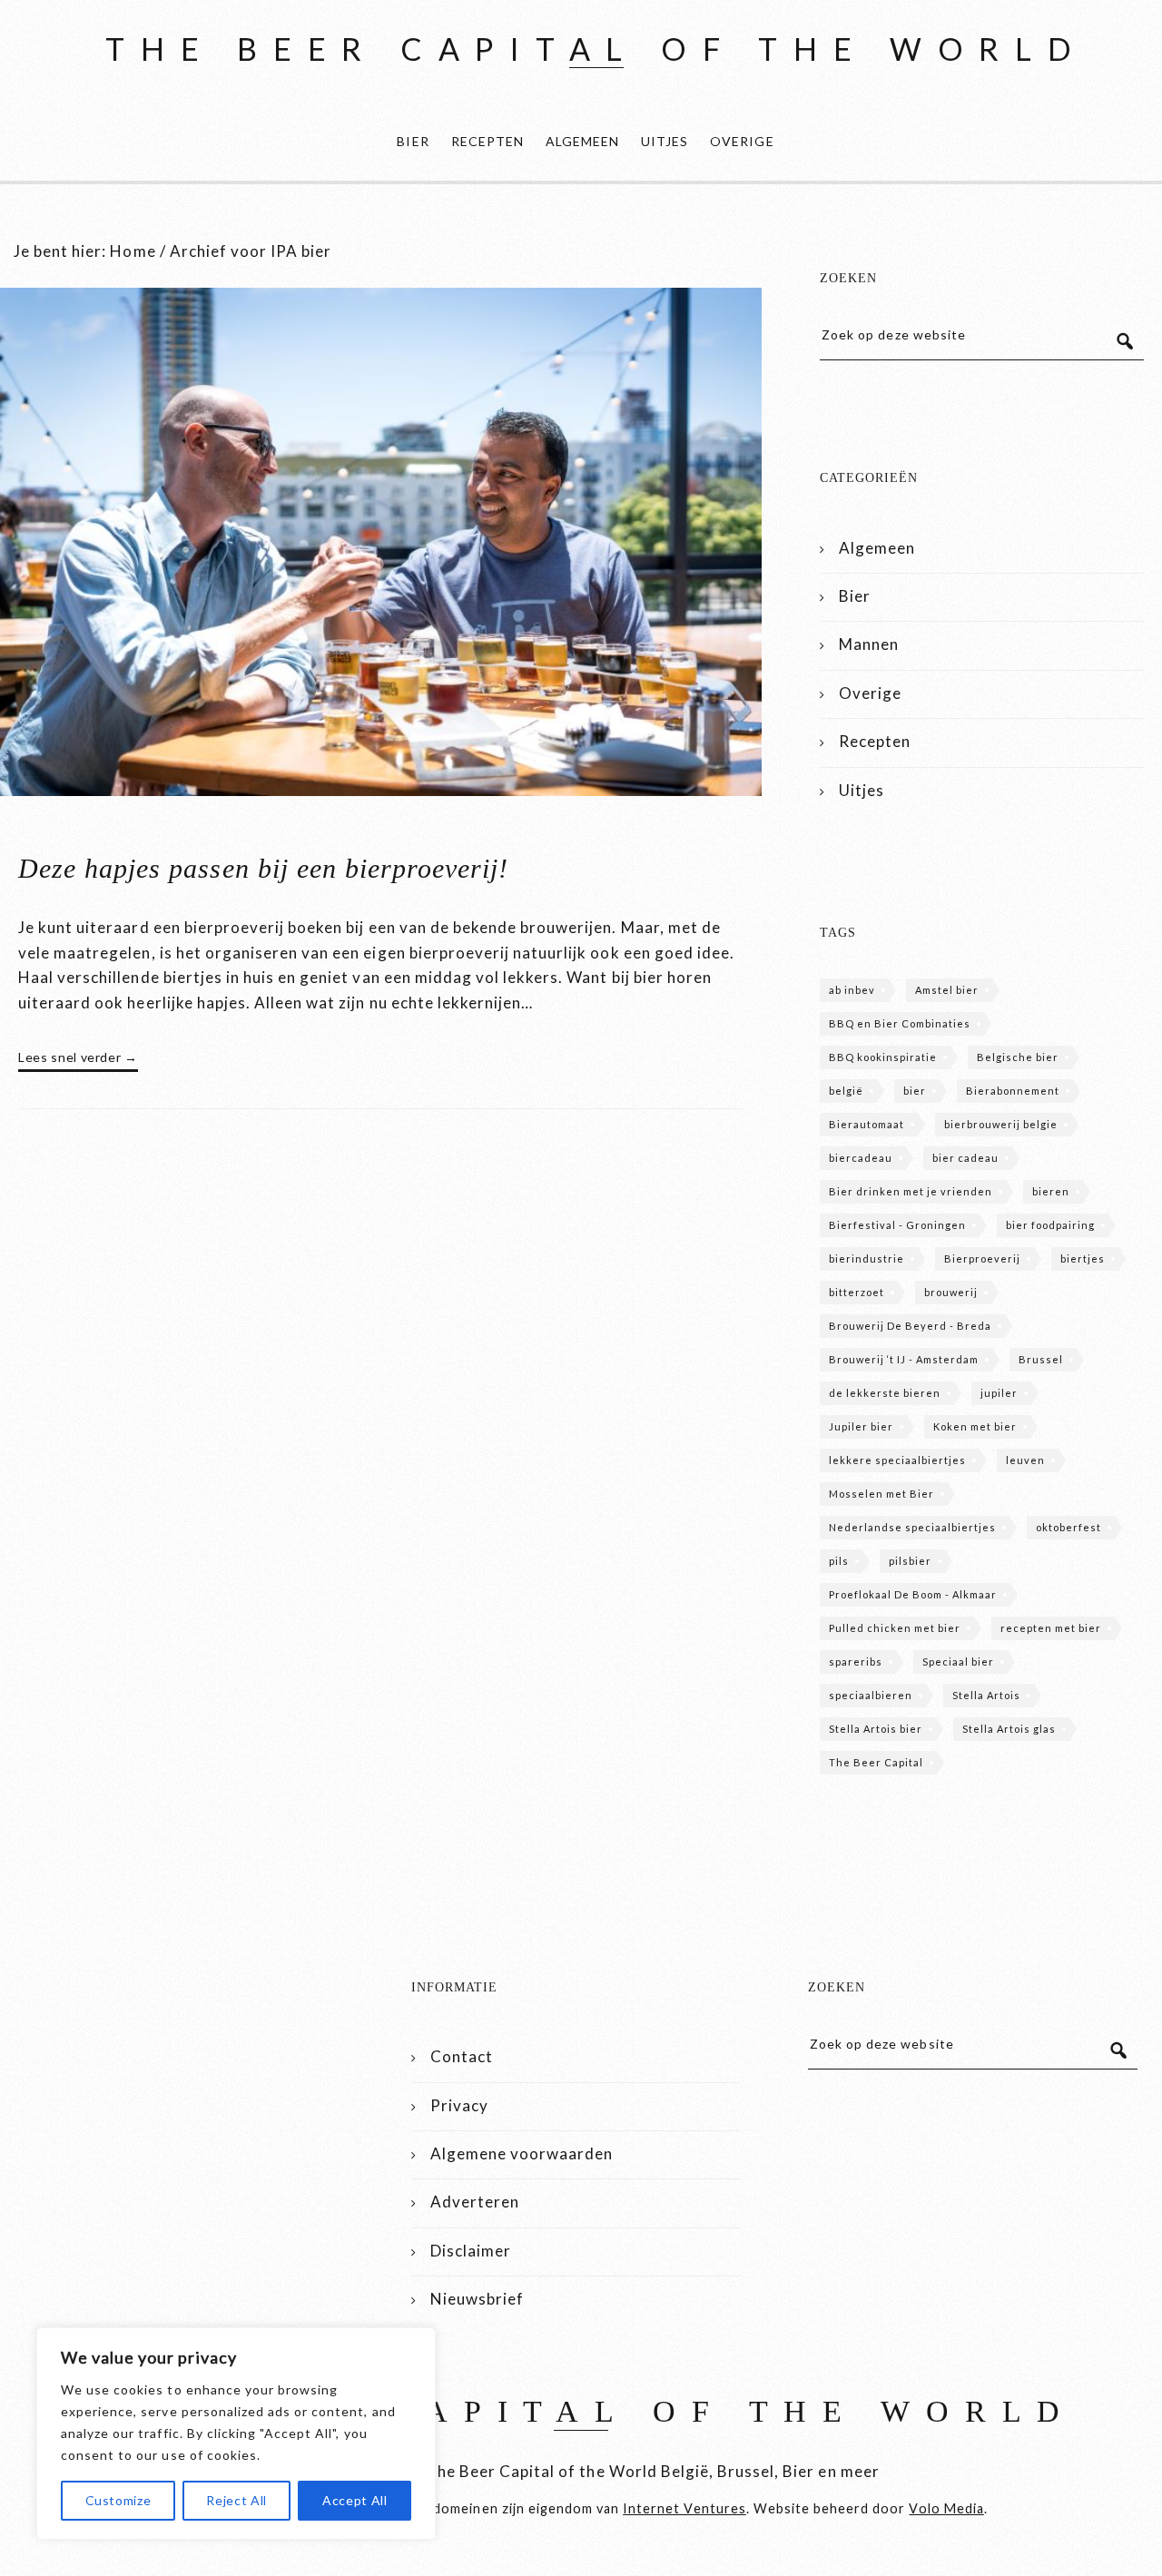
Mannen (869, 644)
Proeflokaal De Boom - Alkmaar (913, 1594)
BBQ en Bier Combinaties (900, 1023)
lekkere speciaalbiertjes (897, 1460)
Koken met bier (975, 1426)
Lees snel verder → (78, 1057)
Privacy (459, 2105)
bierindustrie (867, 1259)
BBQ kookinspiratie (883, 1057)
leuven (1025, 1460)
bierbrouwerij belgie (1001, 1124)
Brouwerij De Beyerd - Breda (910, 1326)
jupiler (999, 1393)
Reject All (236, 2500)
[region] (236, 2433)
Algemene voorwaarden (522, 2153)
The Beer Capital (876, 1762)
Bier (413, 141)
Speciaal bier (958, 1662)
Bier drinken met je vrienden (911, 1191)
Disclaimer (471, 2251)
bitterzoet (857, 1292)
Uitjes (665, 141)
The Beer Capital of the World (596, 49)
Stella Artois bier (876, 1729)
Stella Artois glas (1009, 1729)
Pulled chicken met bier (895, 1628)
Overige (742, 141)
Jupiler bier (861, 1426)
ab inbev (852, 990)
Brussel (1041, 1359)
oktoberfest (1068, 1527)
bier (915, 1091)
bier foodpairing (1050, 1225)
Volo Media (946, 2508)
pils (839, 1561)
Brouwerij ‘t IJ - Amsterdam (904, 1359)
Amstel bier (947, 990)
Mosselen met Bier (881, 1494)
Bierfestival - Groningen (897, 1225)
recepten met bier (1051, 1628)
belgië (846, 1091)
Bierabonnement (1013, 1091)
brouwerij (951, 1292)
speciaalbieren (871, 1695)
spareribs (856, 1662)
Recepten (487, 141)
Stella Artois (986, 1695)
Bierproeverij (982, 1259)
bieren (1051, 1191)
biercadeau (861, 1158)
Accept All (355, 2500)
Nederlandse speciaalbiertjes (912, 1527)
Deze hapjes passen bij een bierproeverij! (263, 868)
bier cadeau (965, 1158)
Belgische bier (1018, 1057)
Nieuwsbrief (477, 2299)
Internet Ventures (684, 2508)
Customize (118, 2500)
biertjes (1083, 1259)
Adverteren (475, 2202)
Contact (462, 2056)
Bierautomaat (867, 1124)
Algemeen (582, 141)
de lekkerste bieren (885, 1393)
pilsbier (910, 1561)
